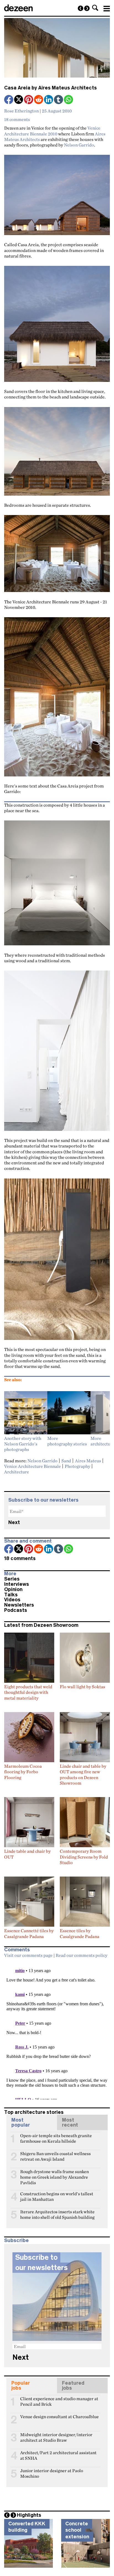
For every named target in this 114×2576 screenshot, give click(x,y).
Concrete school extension (77, 2530)
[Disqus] (57, 2030)
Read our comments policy (81, 1955)
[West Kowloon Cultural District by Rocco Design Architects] (87, 8)
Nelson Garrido (79, 145)
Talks (11, 1595)
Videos (12, 1600)
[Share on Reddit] (39, 100)
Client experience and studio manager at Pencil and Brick (59, 2401)
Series (12, 1579)
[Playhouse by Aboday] (81, 8)
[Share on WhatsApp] (68, 100)
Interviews (17, 1584)
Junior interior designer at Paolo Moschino (52, 2473)
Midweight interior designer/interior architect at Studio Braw (56, 2437)
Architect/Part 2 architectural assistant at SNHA (58, 2455)
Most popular (21, 2122)
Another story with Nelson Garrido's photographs (23, 1444)
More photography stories (67, 1441)
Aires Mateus (88, 1461)
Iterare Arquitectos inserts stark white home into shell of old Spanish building (57, 2214)
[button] (95, 8)
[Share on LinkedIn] (49, 100)
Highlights (29, 2515)
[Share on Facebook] (9, 100)
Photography (77, 1466)
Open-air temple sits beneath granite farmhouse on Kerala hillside (56, 2138)
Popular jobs (21, 2385)
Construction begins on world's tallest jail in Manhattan (57, 2196)
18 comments (17, 119)
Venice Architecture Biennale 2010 (52, 131)
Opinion (13, 1589)
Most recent (70, 2122)
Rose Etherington (21, 111)
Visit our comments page (28, 1955)
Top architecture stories (34, 2112)
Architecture (17, 1472)
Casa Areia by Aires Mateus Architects (50, 88)
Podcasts (16, 1610)
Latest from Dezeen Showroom (41, 1625)
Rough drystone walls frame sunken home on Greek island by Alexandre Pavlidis (55, 2174)
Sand (66, 1461)
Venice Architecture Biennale (33, 1466)
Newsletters (19, 1605)
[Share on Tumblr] (59, 100)
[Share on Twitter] (19, 100)
